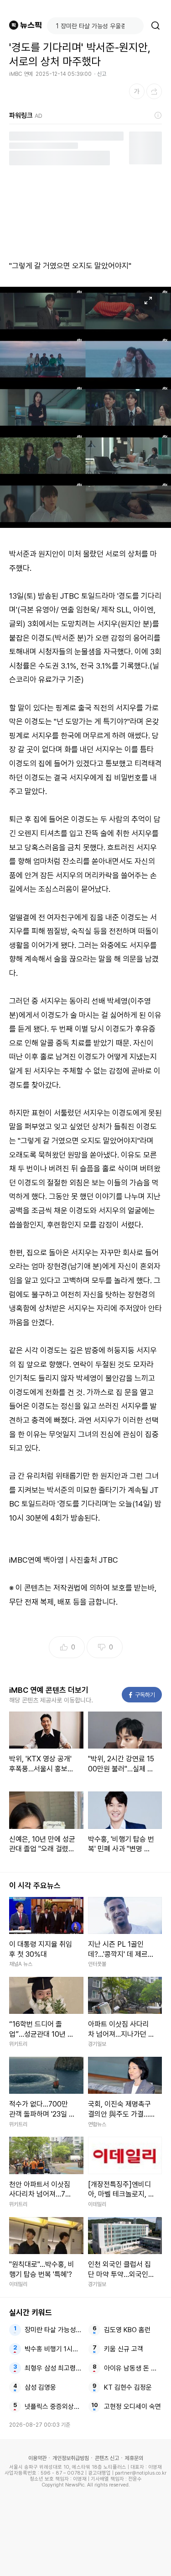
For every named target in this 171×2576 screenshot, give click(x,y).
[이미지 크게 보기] (148, 300)
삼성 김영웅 (40, 2387)
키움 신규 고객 (124, 2349)
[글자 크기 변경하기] (137, 91)
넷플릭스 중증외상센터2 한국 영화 (54, 2407)
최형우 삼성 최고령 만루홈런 (54, 2368)
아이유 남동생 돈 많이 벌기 (133, 2368)
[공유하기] (154, 91)
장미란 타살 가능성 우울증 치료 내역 (54, 2330)
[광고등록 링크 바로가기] (158, 116)
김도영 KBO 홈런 (127, 2330)
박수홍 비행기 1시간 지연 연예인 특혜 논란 (54, 2349)
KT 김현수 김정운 (128, 2387)
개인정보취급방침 (71, 2458)
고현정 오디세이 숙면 (132, 2407)
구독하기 (142, 1695)
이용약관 (37, 2458)
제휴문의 (134, 2458)
